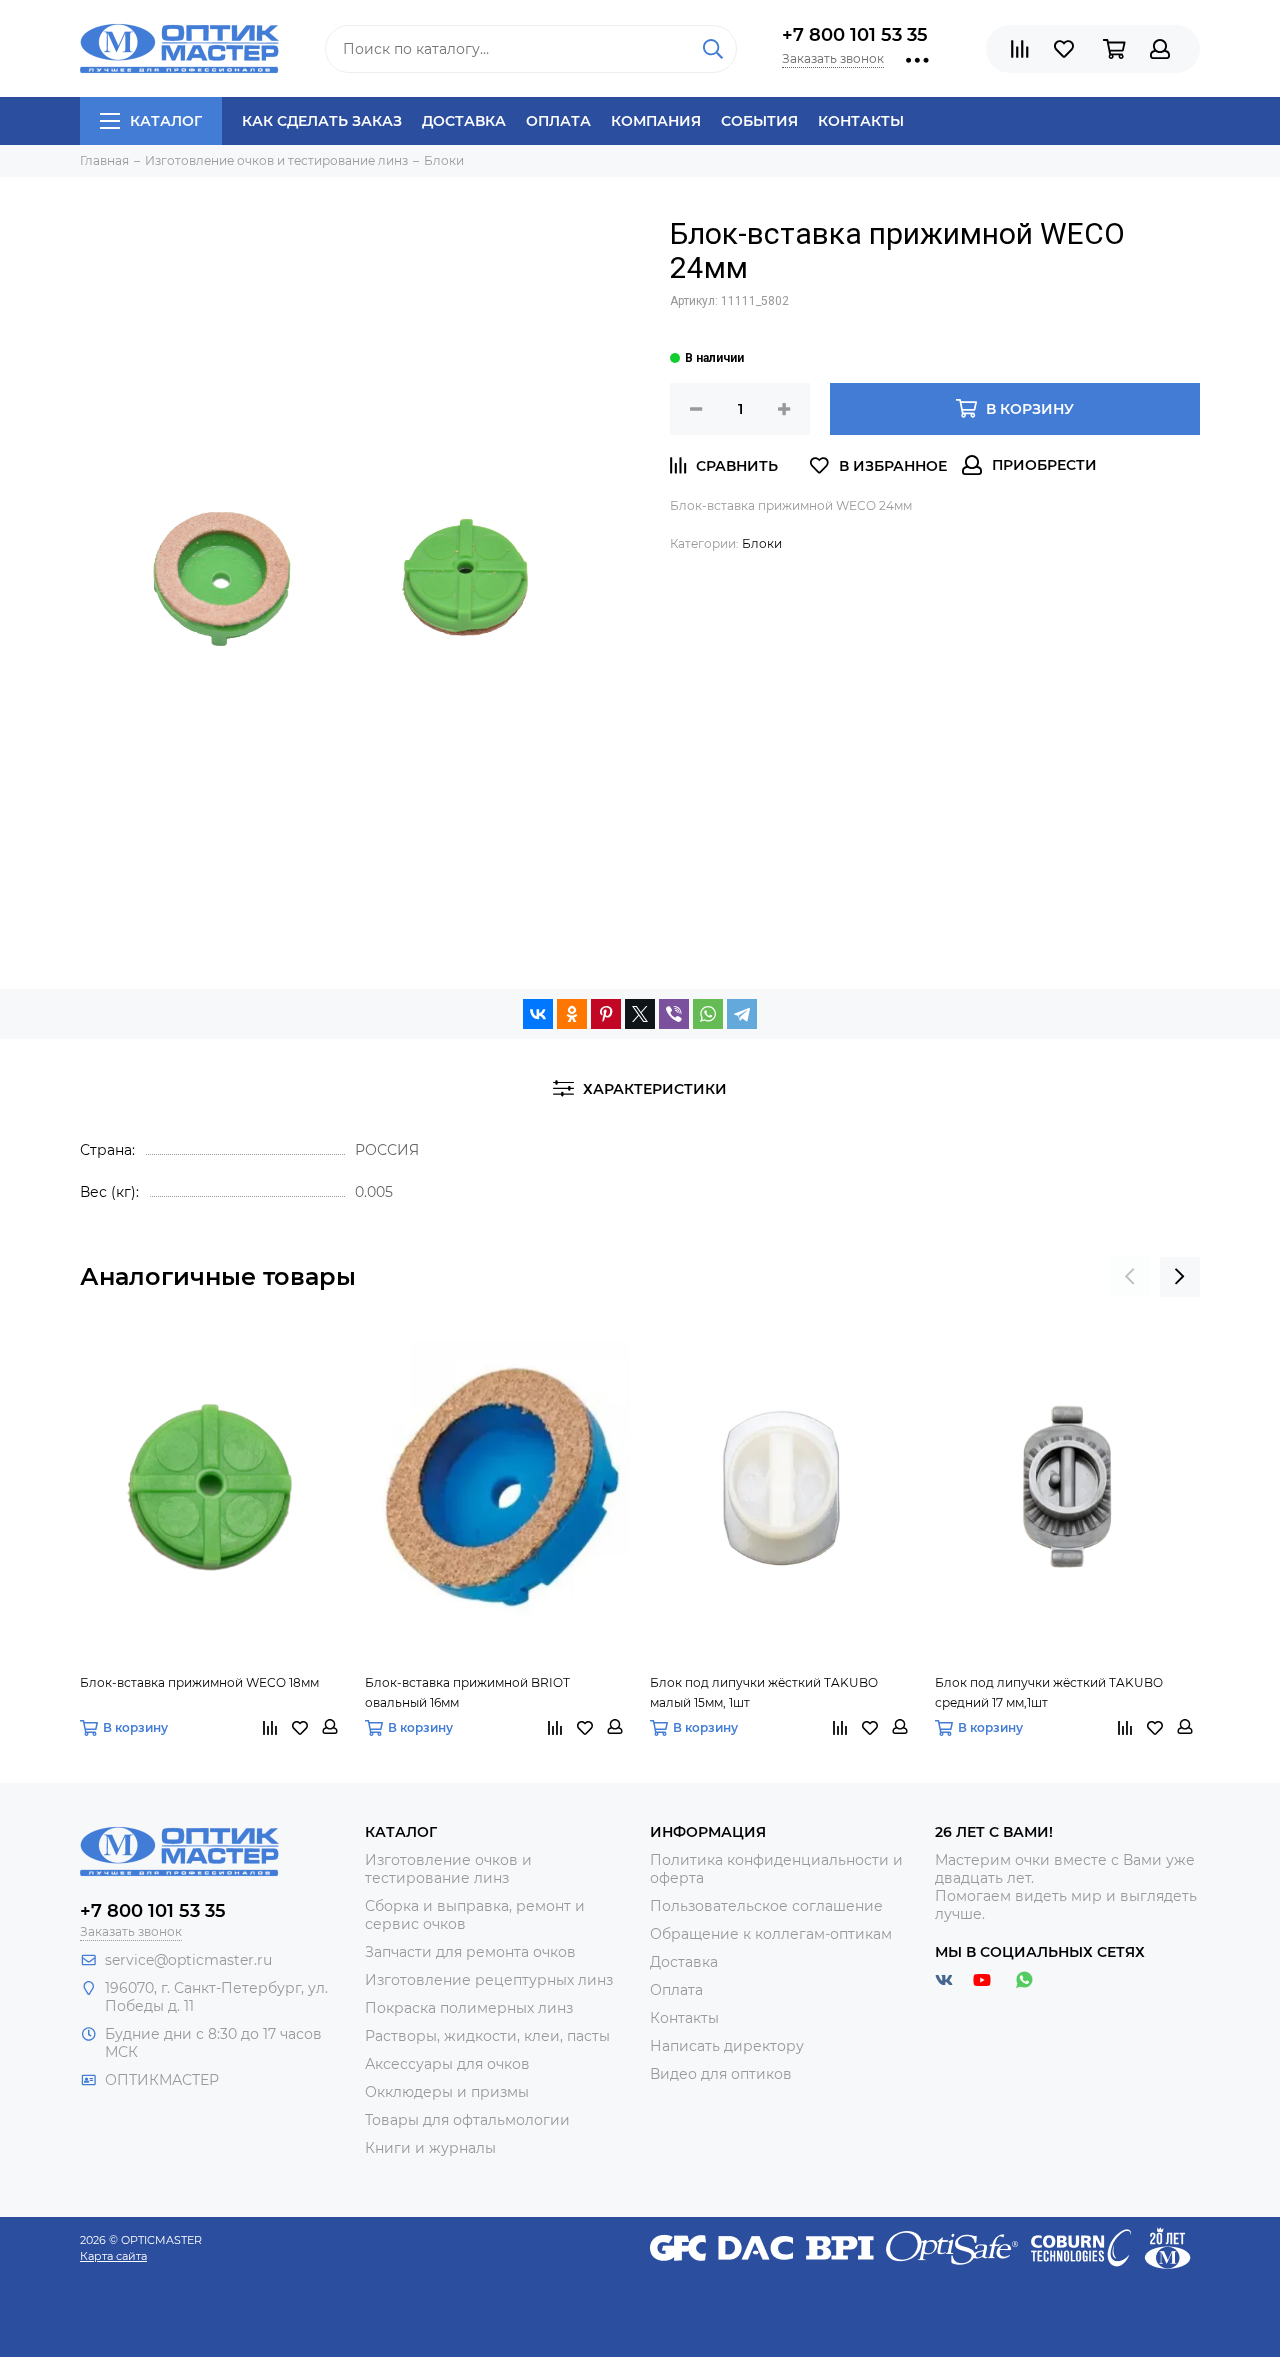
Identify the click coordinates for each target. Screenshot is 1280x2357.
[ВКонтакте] (538, 1014)
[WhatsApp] (708, 1014)
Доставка (464, 121)
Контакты (861, 121)
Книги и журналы (430, 2148)
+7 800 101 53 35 (855, 35)
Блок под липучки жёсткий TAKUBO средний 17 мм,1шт (1049, 1692)
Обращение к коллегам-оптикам (771, 1934)
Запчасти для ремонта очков (470, 1952)
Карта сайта (113, 2256)
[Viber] (674, 1014)
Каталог (166, 121)
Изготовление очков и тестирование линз (448, 1869)
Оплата (558, 121)
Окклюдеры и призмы (447, 2092)
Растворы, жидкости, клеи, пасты (487, 2036)
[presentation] (1130, 1277)
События (759, 121)
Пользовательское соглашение (766, 1906)
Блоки (762, 543)
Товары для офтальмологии (467, 2120)
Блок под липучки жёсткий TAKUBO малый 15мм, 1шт (764, 1692)
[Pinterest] (606, 1014)
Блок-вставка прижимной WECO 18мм (199, 1682)
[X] (640, 1014)
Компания (656, 121)
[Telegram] (742, 1014)
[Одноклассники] (572, 1014)
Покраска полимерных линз (469, 2008)
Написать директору (727, 2046)
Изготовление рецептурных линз (489, 1980)
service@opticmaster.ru (188, 1960)
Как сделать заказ (322, 121)
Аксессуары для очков (447, 2064)
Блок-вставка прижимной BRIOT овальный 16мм (467, 1692)
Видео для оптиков (721, 2074)
